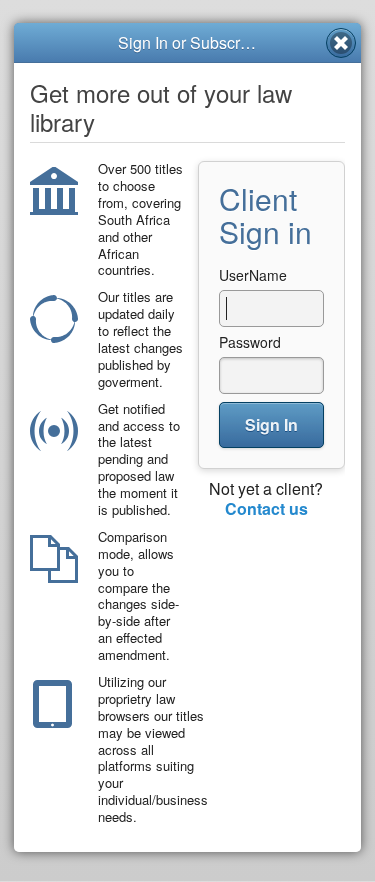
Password (250, 342)
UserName (253, 275)
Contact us (266, 508)
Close (341, 43)
